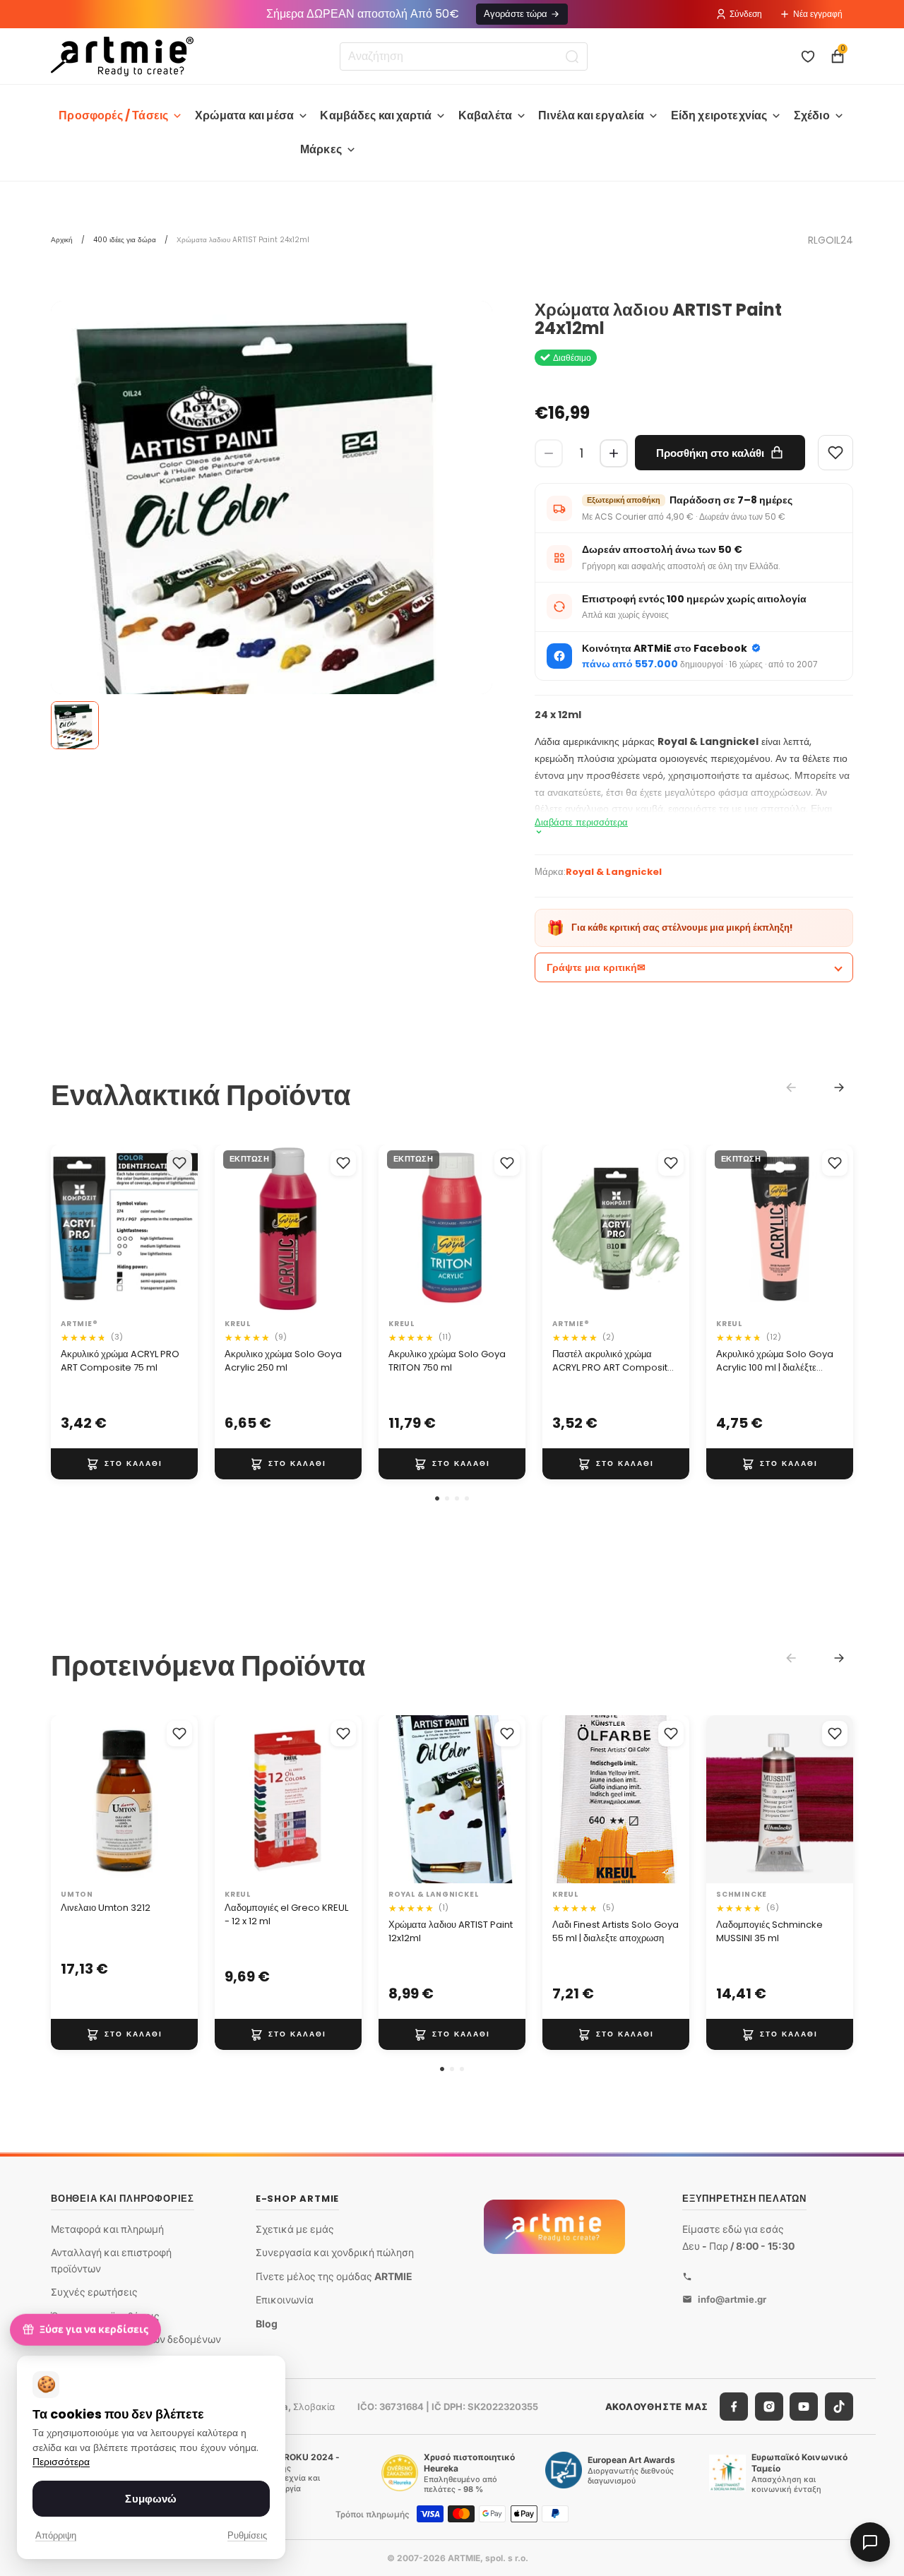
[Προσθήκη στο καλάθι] (124, 1464)
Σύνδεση (746, 14)
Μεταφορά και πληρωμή (107, 2228)
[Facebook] (734, 2407)
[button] (437, 1498)
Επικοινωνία (285, 2300)
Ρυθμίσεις (247, 2535)
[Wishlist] (835, 453)
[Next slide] (839, 1087)
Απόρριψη (56, 2535)
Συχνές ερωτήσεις (94, 2292)
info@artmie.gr (732, 2298)
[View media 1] (75, 725)
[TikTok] (839, 2407)
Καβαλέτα (485, 115)
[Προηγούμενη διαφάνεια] (66, 1229)
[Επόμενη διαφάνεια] (182, 1229)
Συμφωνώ (151, 2499)
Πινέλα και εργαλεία (591, 115)
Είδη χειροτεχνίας (719, 115)
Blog (267, 2324)
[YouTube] (804, 2407)
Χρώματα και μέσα (245, 115)
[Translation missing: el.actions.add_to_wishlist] (179, 1163)
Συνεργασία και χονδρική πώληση (335, 2252)
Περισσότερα (61, 2462)
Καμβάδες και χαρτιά (376, 115)
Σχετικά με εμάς (295, 2228)
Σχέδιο (812, 115)
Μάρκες (321, 149)
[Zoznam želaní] (808, 56)
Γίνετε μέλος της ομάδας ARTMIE (334, 2276)
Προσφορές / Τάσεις (113, 115)
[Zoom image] (272, 559)
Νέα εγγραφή (818, 14)
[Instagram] (769, 2407)
